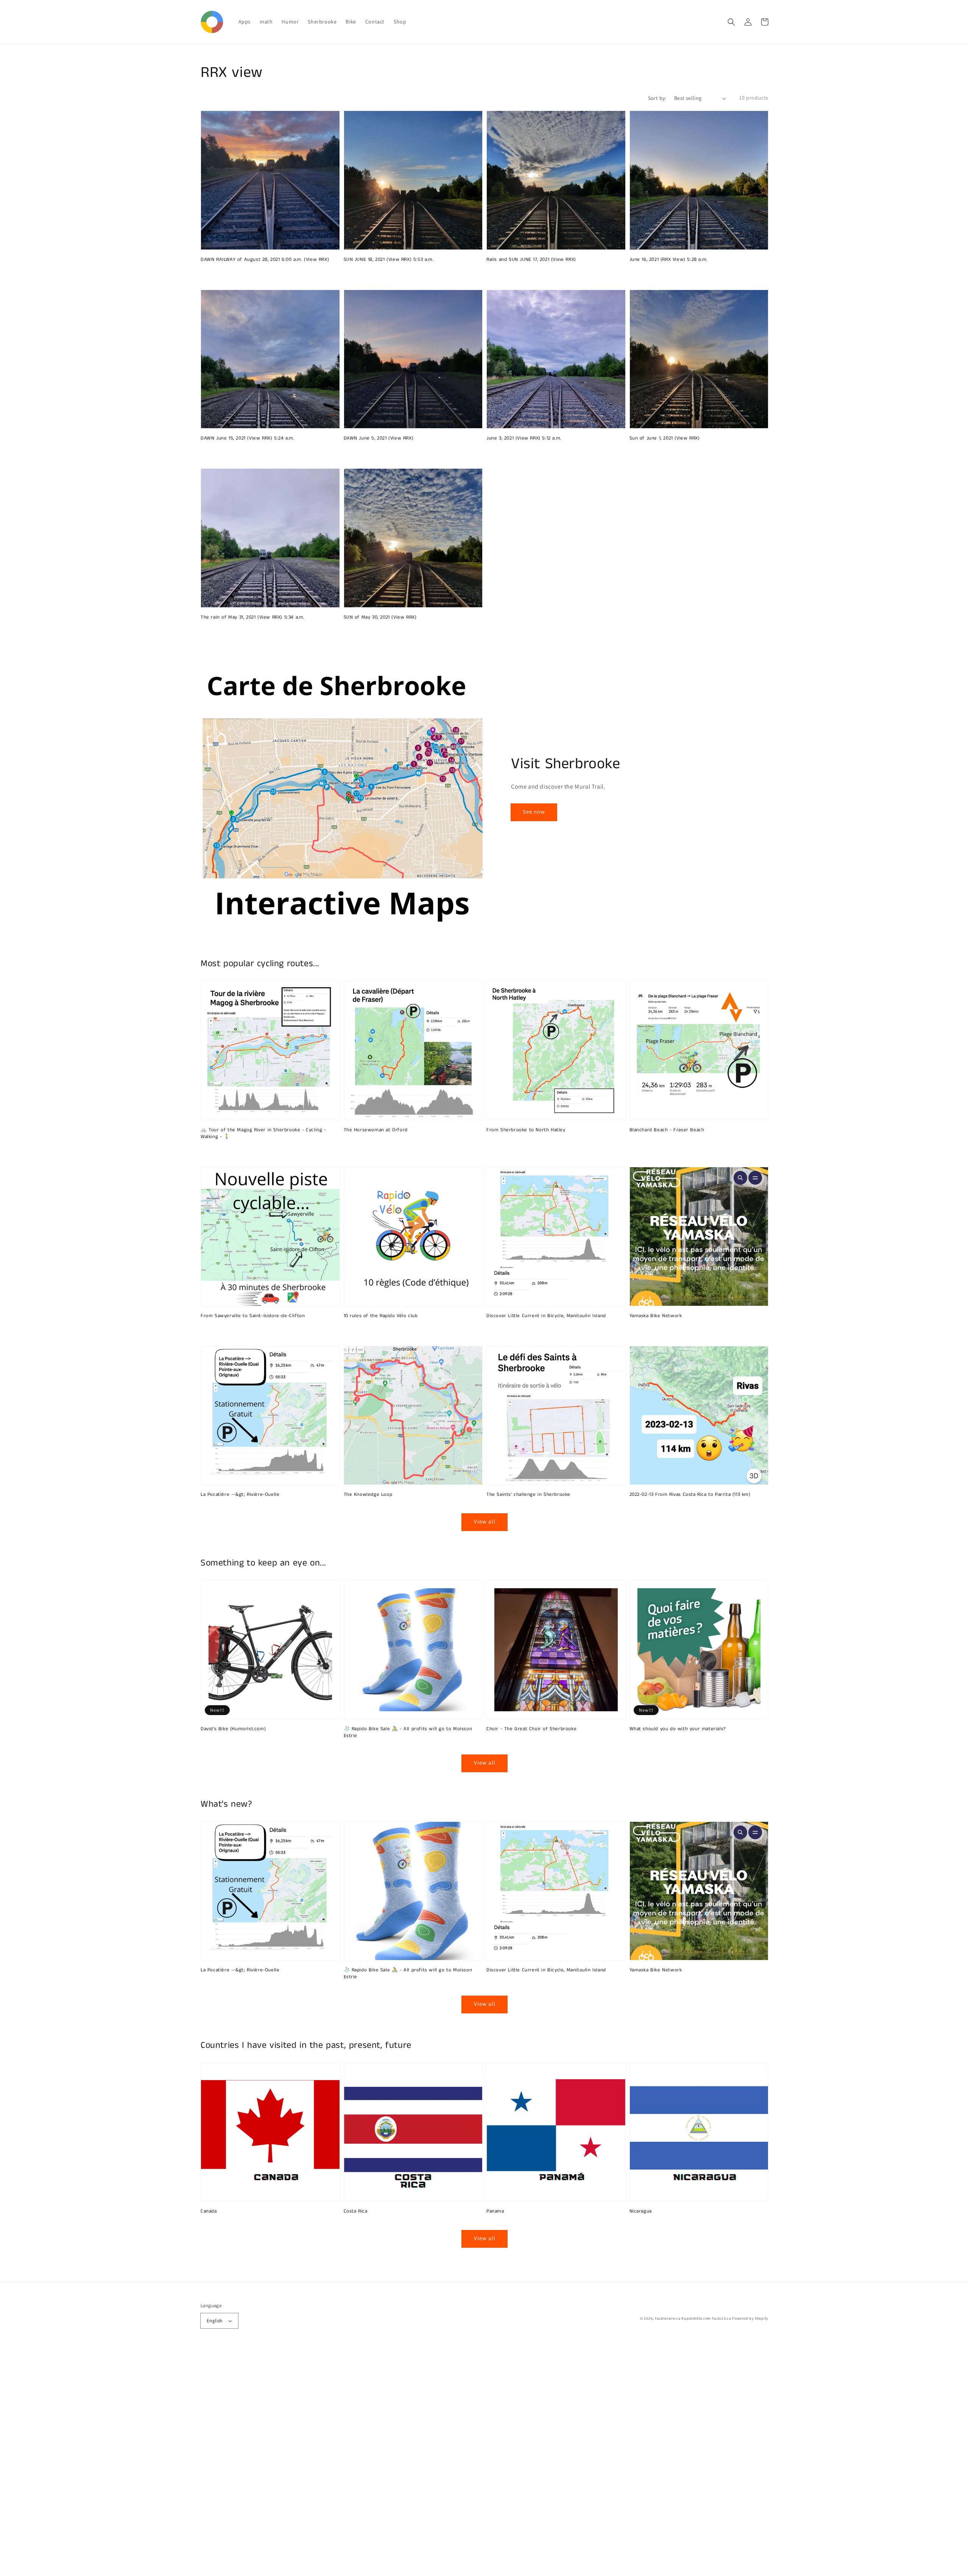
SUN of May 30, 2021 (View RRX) (380, 617)
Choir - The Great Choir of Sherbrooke (531, 1729)
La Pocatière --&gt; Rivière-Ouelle (240, 1495)
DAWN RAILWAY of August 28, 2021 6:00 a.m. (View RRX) (265, 260)
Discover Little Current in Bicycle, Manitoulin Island (546, 1316)
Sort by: (657, 98)
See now (534, 812)
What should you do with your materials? (678, 1729)
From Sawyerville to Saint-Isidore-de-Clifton (253, 1316)
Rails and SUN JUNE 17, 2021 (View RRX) (531, 260)
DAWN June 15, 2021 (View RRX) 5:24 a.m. (247, 438)
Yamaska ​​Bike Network (656, 1316)
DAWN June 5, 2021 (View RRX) (379, 438)
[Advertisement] (227, 2462)
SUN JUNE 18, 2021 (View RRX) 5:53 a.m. (389, 260)
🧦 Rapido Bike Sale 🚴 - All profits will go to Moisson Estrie (408, 1732)
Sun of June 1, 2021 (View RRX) (665, 438)
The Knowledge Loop (368, 1495)
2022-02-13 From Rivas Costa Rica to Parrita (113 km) (690, 1495)
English (215, 2321)
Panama (495, 2211)
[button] (731, 22)
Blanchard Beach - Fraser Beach (667, 1130)
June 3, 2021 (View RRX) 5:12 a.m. (524, 438)
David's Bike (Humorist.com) (233, 1729)
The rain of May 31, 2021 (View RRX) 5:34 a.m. (252, 617)
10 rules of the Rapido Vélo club (381, 1316)
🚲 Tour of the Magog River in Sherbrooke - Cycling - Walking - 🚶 (263, 1134)
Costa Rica (356, 2211)
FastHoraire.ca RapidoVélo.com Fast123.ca (693, 2318)
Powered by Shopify (750, 2318)
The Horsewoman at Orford (376, 1130)
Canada (209, 2211)
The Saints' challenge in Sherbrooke (528, 1495)
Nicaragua (641, 2211)
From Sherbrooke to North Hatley (526, 1130)
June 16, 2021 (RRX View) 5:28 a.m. (668, 260)
